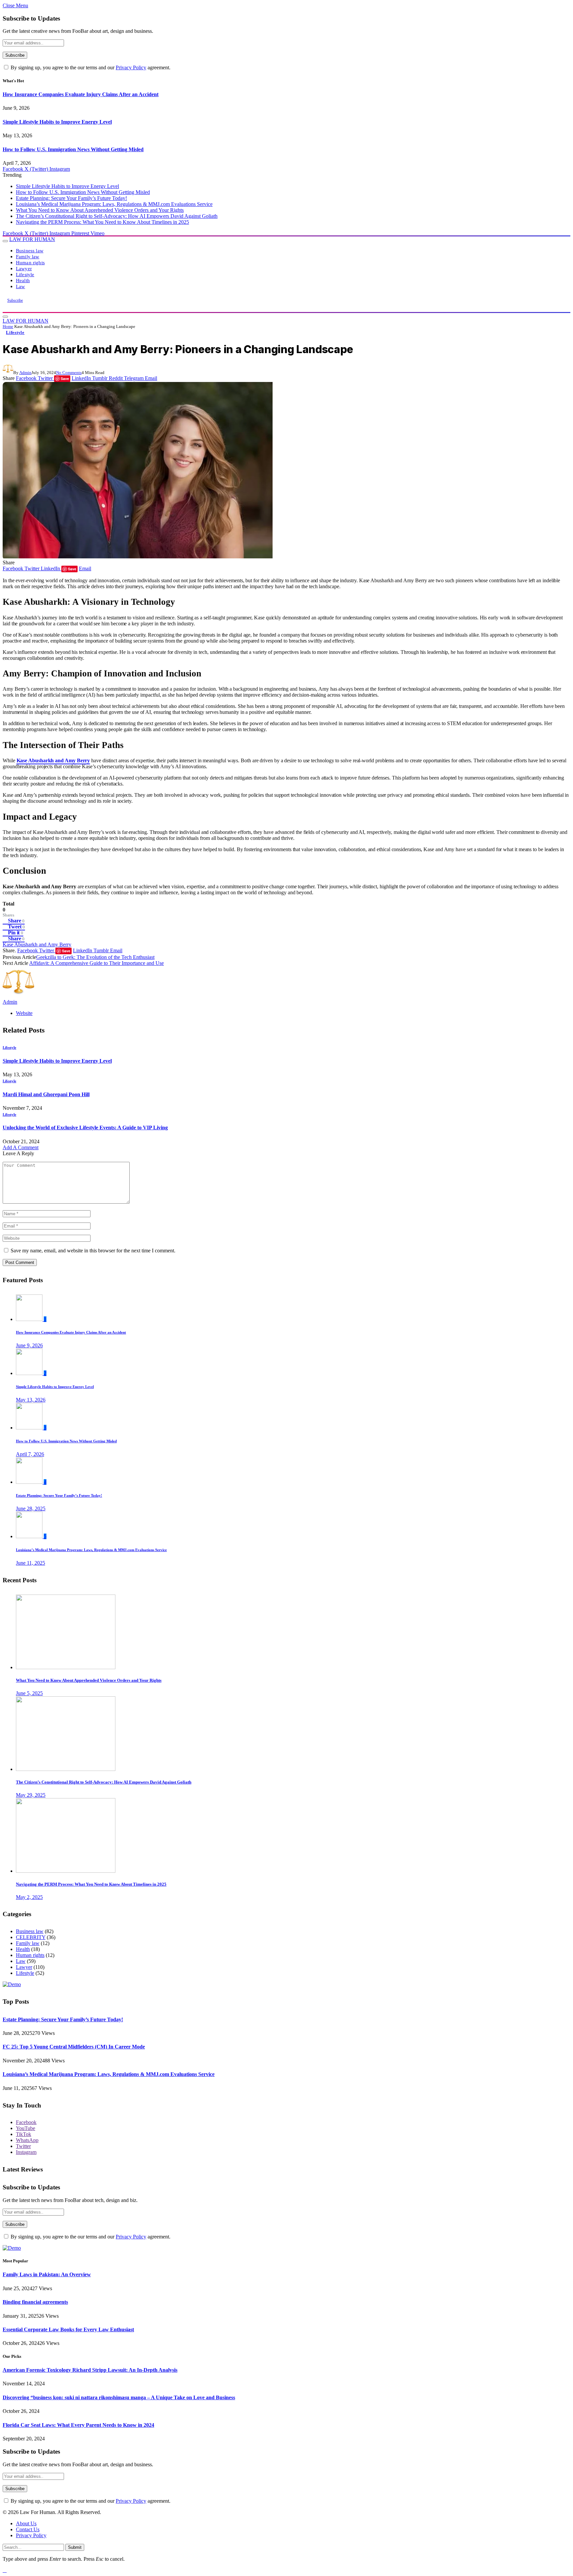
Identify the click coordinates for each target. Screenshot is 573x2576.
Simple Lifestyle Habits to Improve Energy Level (57, 122)
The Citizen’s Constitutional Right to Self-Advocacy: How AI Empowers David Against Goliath (117, 216)
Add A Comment (21, 1147)
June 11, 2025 (31, 1563)
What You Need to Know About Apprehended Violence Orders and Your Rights (100, 210)
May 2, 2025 (29, 1897)
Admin (25, 373)
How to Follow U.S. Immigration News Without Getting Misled (73, 149)
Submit (75, 2547)
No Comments (69, 373)
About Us (26, 2523)
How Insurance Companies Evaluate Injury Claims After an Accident (81, 94)
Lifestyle (25, 274)
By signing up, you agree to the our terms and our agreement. (90, 67)
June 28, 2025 (31, 1508)
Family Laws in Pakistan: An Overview (47, 2274)
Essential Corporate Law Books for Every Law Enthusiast (68, 2329)
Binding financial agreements (35, 2302)
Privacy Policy (131, 67)
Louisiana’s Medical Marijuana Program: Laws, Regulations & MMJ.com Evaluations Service (114, 204)
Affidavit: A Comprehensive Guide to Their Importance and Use (96, 963)
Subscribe (15, 300)
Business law (30, 251)
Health (23, 280)
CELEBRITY (31, 1937)
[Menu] (5, 241)
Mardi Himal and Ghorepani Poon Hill (46, 1094)
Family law (28, 256)
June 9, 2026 (29, 1345)
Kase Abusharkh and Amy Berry (37, 944)
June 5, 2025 (29, 1693)
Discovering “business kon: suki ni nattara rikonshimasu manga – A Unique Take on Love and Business (119, 2397)
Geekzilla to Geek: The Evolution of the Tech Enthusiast (95, 957)
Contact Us (28, 2529)
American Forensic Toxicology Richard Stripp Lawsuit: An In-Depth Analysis (90, 2370)
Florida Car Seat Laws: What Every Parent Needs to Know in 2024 (78, 2425)
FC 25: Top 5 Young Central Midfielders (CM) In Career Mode (74, 2047)
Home (8, 326)
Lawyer (24, 268)
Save (65, 378)
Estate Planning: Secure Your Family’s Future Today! (71, 198)
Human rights (30, 262)
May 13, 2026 (31, 1400)
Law (20, 286)
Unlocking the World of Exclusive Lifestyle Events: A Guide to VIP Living (85, 1128)
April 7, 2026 (30, 1454)
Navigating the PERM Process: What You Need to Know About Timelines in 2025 (102, 222)
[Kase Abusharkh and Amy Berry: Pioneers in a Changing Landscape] (138, 557)
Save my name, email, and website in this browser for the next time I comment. (93, 1251)
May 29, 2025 (31, 1795)
